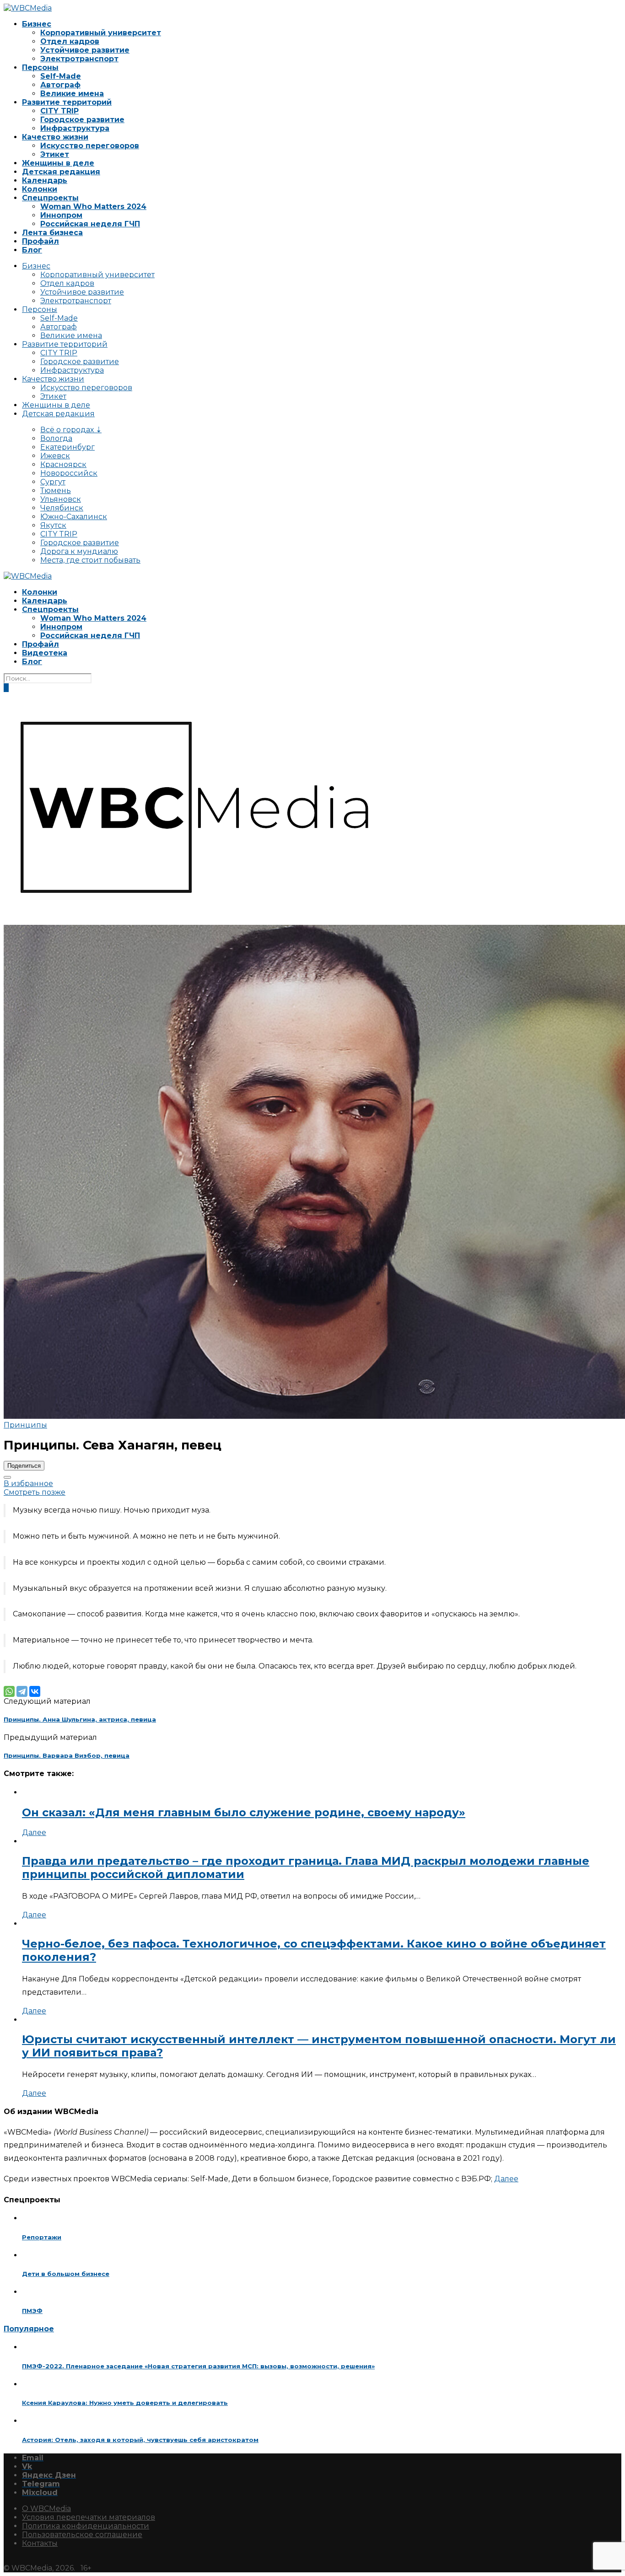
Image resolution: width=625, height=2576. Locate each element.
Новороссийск (69, 473)
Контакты (40, 2543)
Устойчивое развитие (85, 50)
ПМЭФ (32, 2311)
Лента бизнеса (52, 233)
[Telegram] (22, 1691)
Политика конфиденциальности (86, 2526)
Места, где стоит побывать (90, 560)
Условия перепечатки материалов (89, 2517)
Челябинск (62, 508)
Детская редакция (61, 172)
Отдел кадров (70, 41)
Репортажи (42, 2237)
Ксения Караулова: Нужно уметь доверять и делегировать (125, 2403)
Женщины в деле (58, 163)
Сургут (53, 482)
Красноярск (63, 464)
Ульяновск (61, 499)
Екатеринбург (67, 447)
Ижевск (55, 456)
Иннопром (61, 215)
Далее (34, 1833)
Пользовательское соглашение (82, 2535)
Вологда (56, 438)
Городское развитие (82, 120)
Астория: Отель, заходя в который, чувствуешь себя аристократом (140, 2440)
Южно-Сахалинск (74, 517)
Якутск (53, 525)
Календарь (45, 180)
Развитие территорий (67, 102)
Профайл (40, 241)
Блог (32, 250)
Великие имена (72, 94)
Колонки (40, 189)
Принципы (25, 1425)
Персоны (40, 67)
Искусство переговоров (90, 146)
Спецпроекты (50, 198)
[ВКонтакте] (35, 1691)
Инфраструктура (75, 128)
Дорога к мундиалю (79, 551)
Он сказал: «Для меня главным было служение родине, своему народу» (244, 1812)
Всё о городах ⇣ (71, 430)
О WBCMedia (46, 2509)
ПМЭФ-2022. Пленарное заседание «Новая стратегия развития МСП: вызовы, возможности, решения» (198, 2366)
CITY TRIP (59, 111)
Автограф (60, 85)
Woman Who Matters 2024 (93, 207)
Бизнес (37, 24)
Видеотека (45, 653)
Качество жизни (55, 137)
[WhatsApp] (9, 1691)
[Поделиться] (7, 1477)
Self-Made (61, 76)
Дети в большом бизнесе (66, 2274)
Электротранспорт (79, 59)
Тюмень (56, 491)
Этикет (55, 154)
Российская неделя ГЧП (90, 224)
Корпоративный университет (101, 33)
